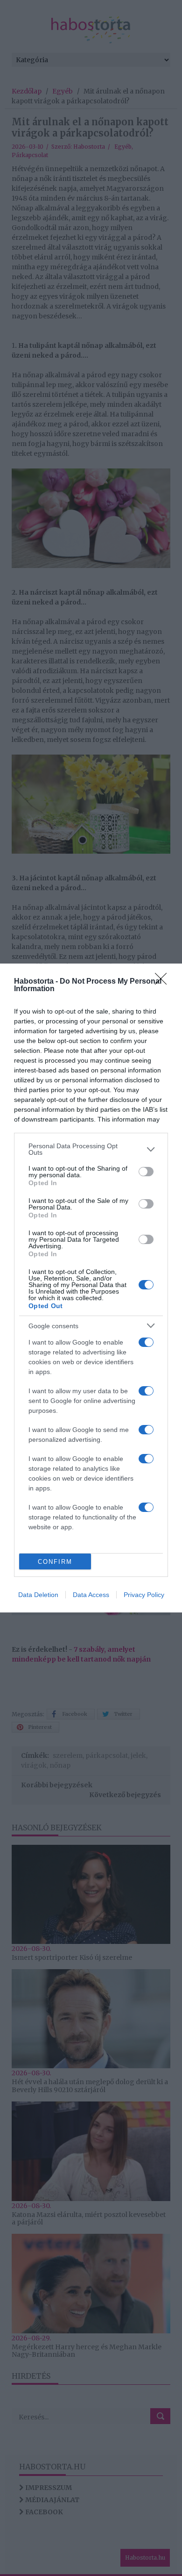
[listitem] (91, 1149)
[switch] (146, 1172)
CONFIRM (55, 1562)
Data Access (91, 1595)
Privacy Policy (144, 1595)
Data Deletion (38, 1595)
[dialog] (91, 1288)
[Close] (164, 982)
